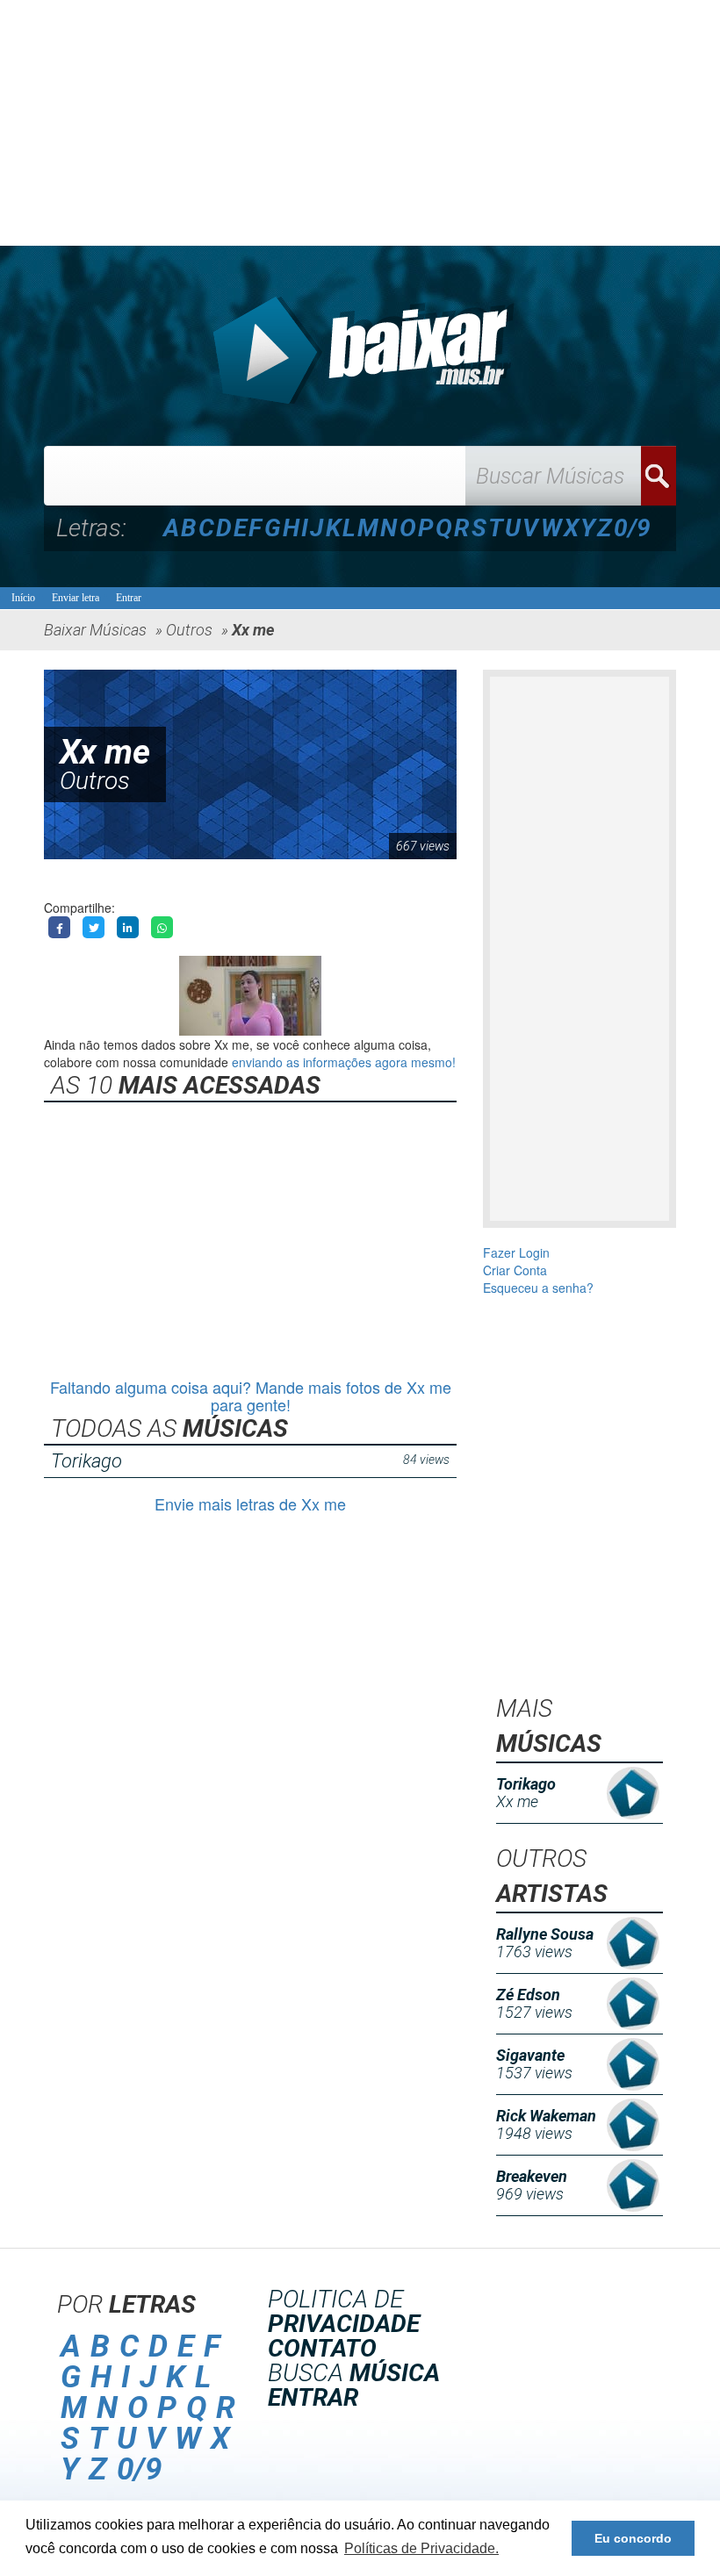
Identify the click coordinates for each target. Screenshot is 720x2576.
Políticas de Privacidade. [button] (421, 2548)
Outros (95, 781)
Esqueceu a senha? (538, 1288)
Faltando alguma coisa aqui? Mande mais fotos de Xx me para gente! (251, 1396)
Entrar (129, 598)
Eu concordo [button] (633, 2538)
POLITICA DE (344, 2311)
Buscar (659, 476)
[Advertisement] (360, 123)
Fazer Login (516, 1252)
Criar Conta (515, 1270)
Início (23, 598)
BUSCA (354, 2373)
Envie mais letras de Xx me (250, 1503)
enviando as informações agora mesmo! (344, 1062)
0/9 (632, 528)
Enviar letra (76, 598)
